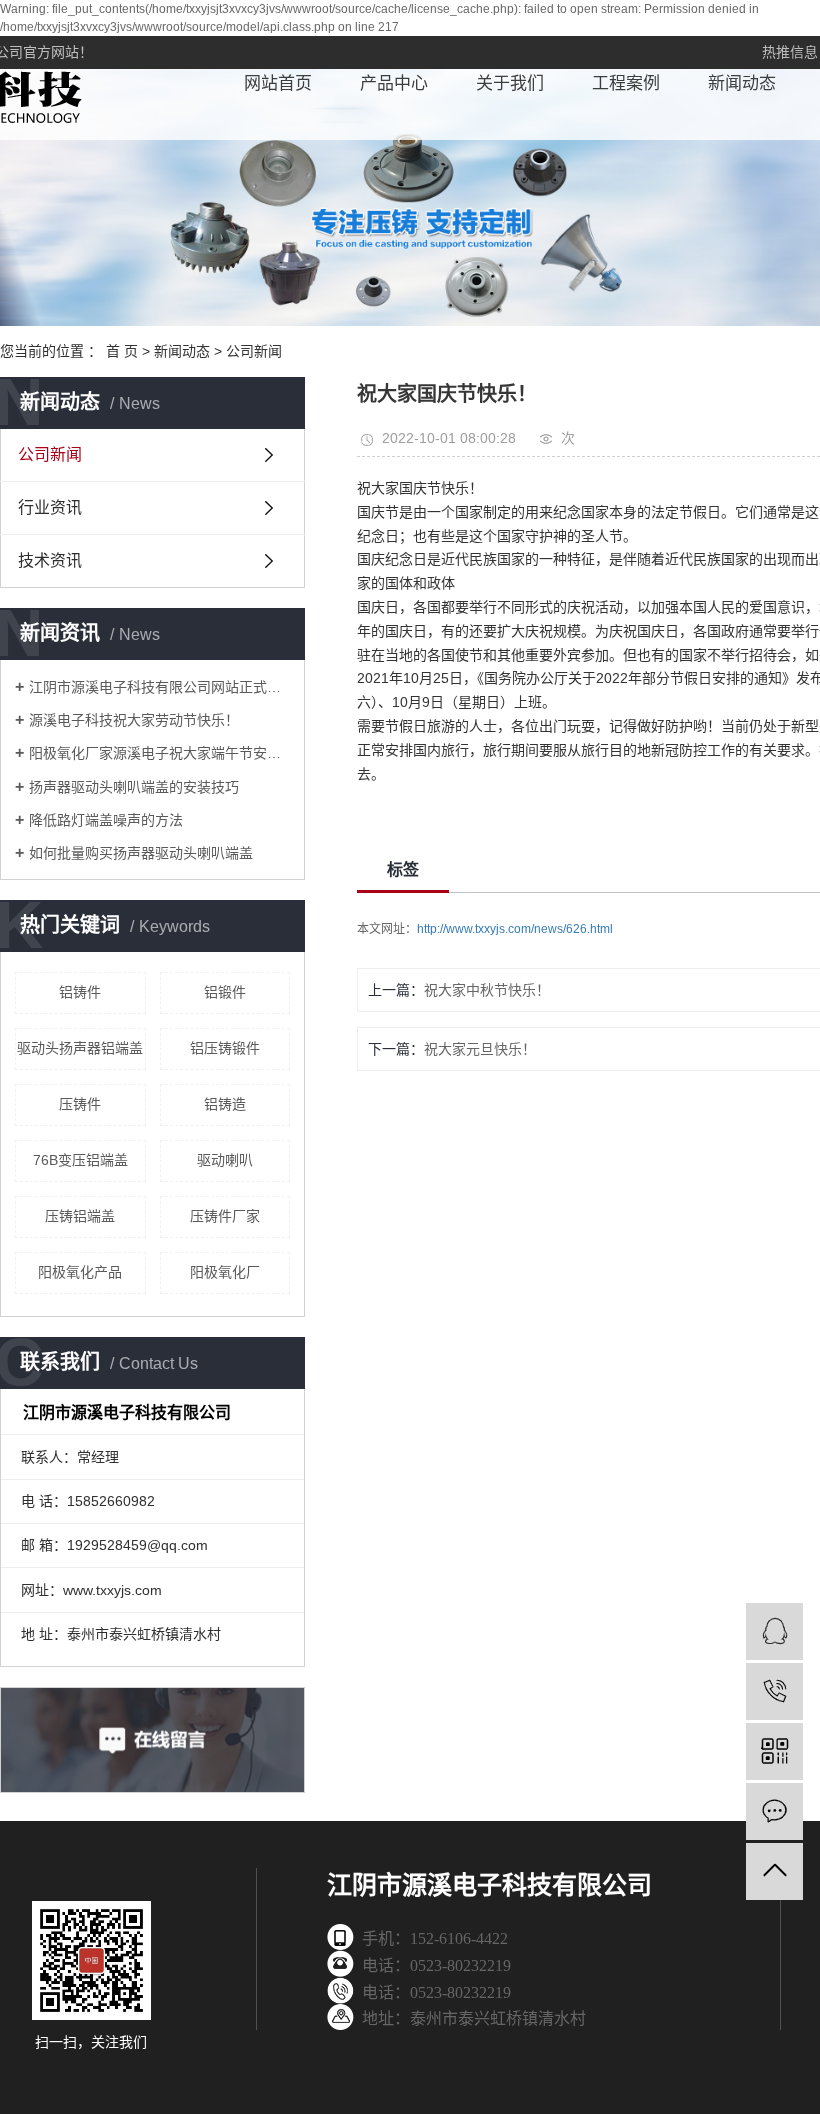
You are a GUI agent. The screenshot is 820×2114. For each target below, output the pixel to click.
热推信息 (790, 52)
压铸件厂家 (225, 1216)
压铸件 (80, 1104)
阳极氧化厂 (225, 1272)
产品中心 (394, 83)
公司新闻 (254, 351)
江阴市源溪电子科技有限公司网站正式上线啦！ (159, 687)
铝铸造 (225, 1104)
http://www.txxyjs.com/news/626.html (515, 929)
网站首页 (278, 83)
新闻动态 (742, 83)
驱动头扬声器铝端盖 (80, 1048)
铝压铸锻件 (225, 1048)
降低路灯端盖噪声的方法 (106, 820)
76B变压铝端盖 (80, 1160)
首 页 (122, 351)
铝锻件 (225, 992)
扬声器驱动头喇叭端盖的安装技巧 (134, 787)
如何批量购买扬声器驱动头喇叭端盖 (141, 853)
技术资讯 (50, 560)
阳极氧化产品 (80, 1272)
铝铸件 (80, 992)
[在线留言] (774, 1811)
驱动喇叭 (225, 1160)
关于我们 (510, 83)
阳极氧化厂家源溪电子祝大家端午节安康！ (159, 753)
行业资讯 (50, 507)
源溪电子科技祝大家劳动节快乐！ (134, 720)
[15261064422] (774, 1691)
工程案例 (626, 83)
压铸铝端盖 (80, 1216)
